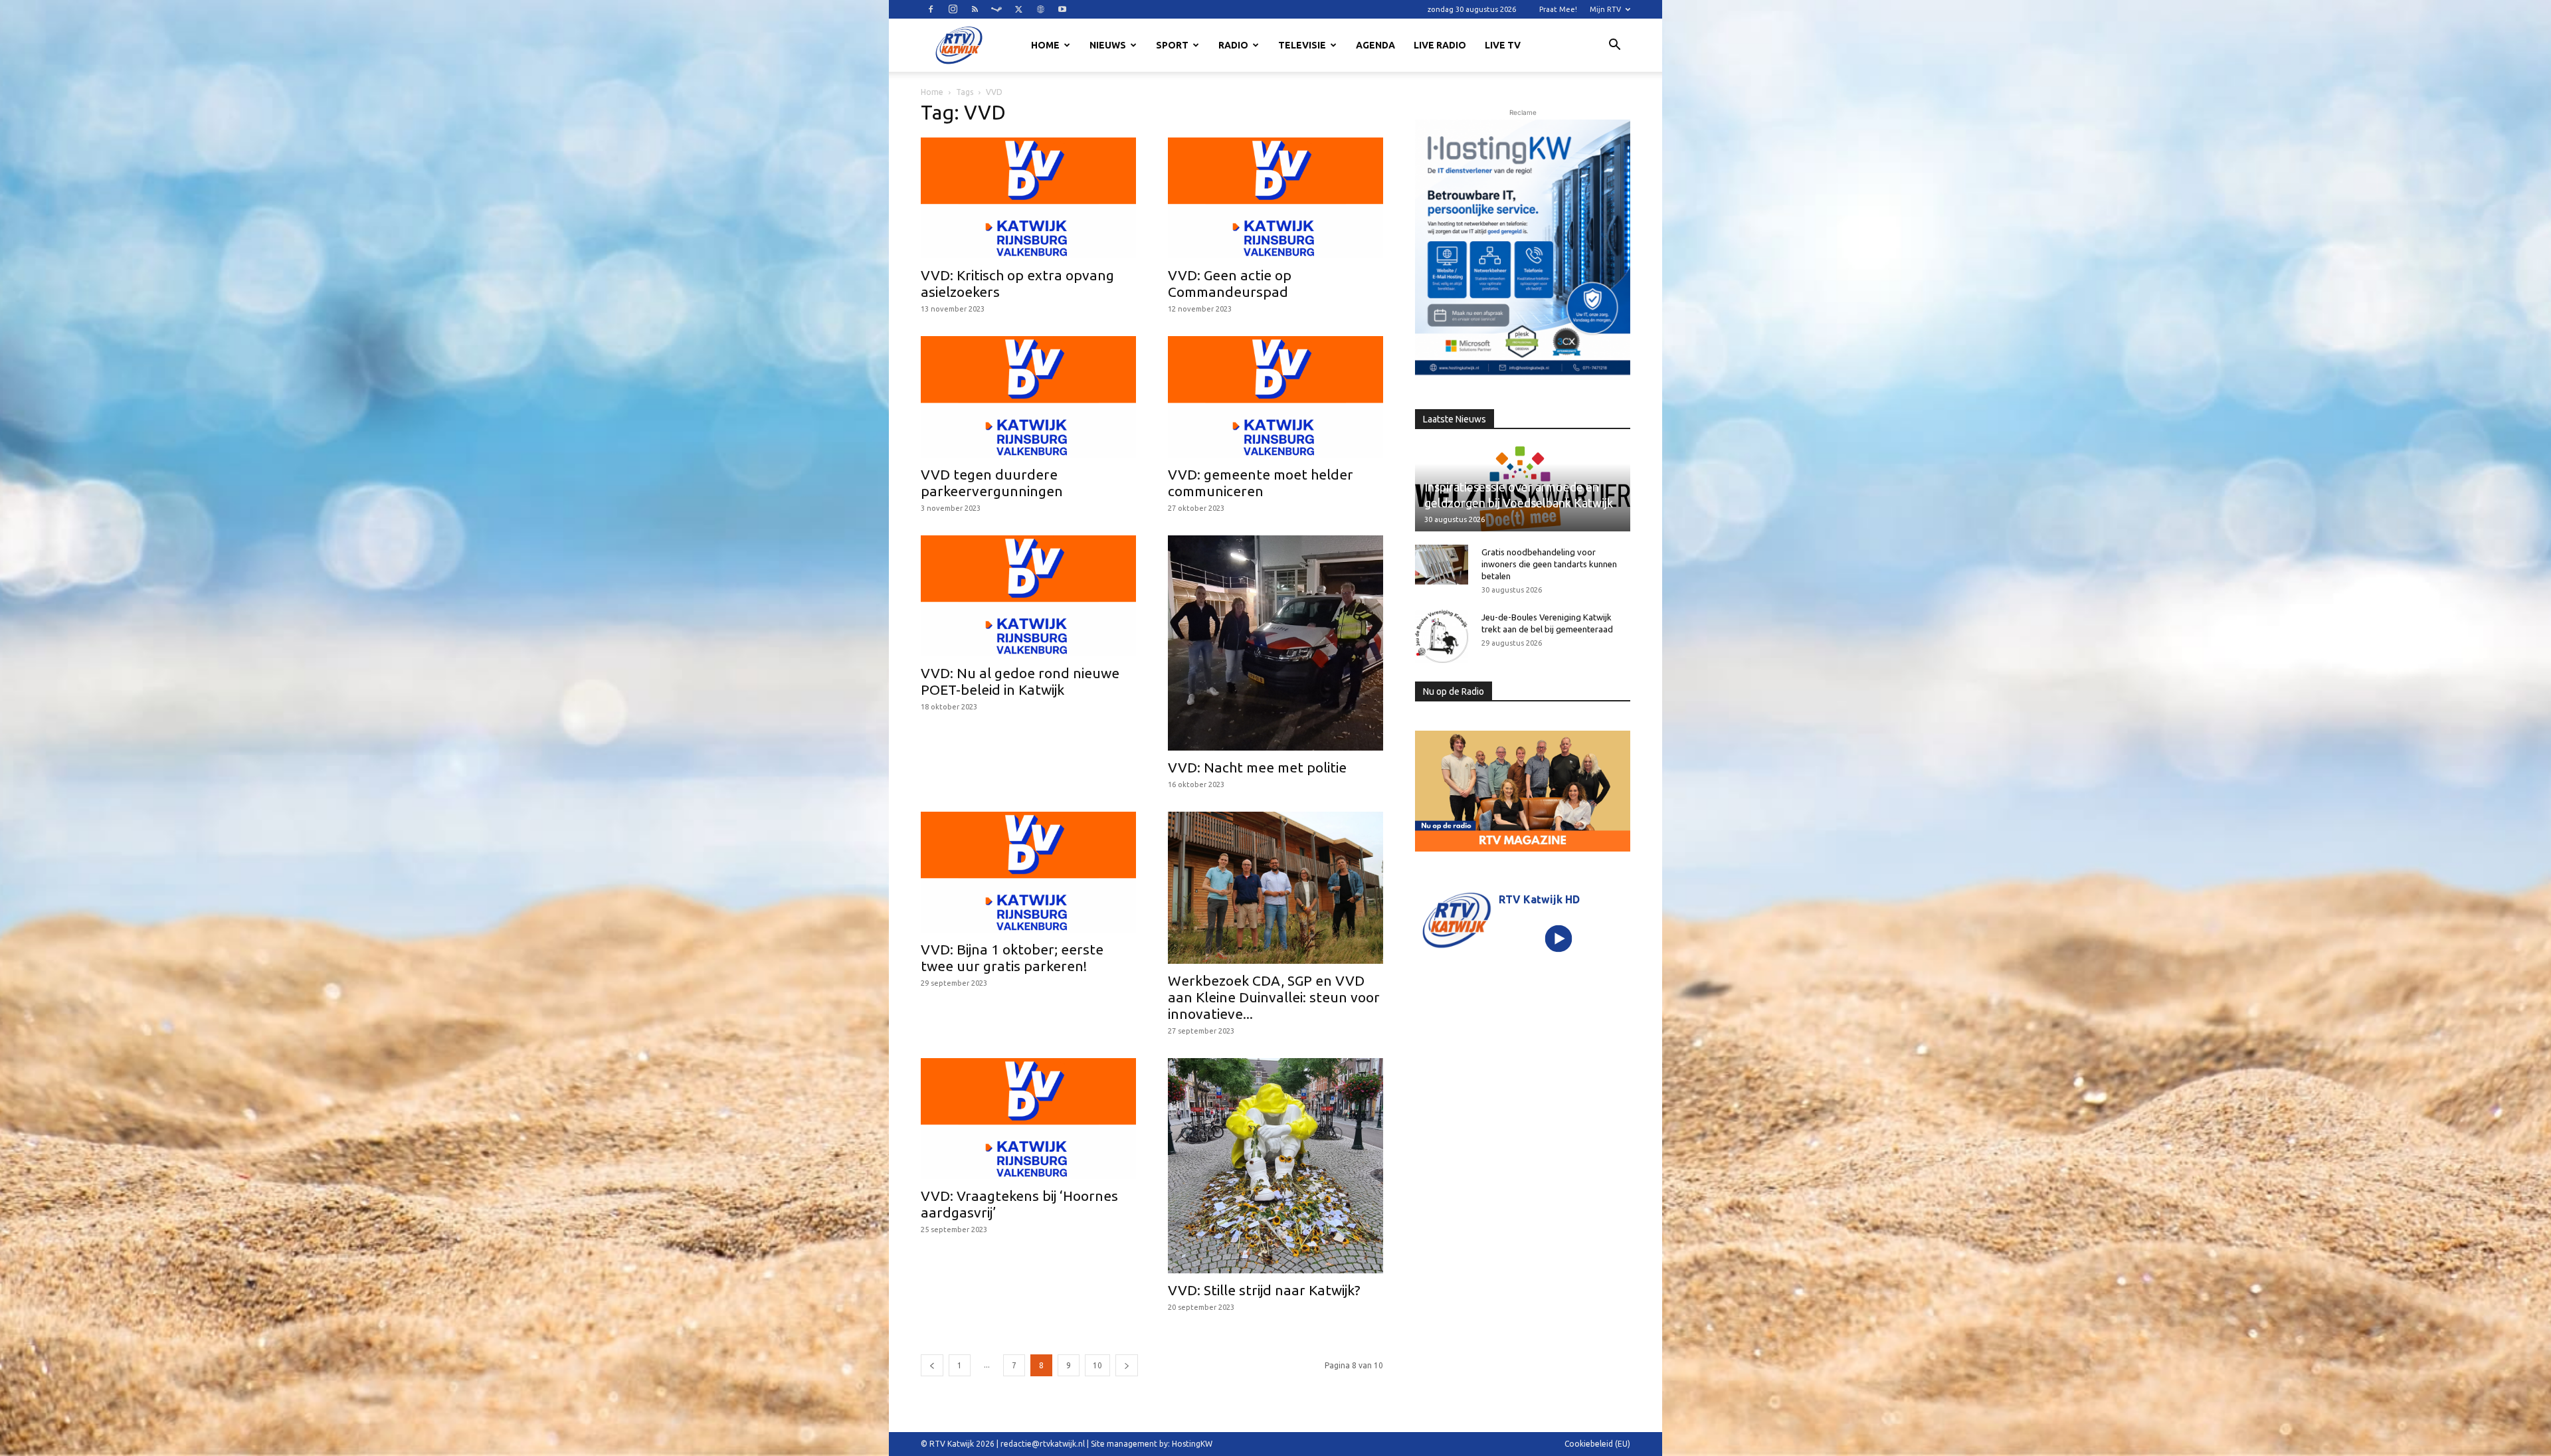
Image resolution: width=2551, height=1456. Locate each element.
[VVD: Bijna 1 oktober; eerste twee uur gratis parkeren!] (1028, 872)
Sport (1172, 45)
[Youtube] (1062, 9)
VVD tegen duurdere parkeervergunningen (992, 483)
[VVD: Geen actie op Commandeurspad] (1275, 198)
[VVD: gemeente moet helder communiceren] (1275, 397)
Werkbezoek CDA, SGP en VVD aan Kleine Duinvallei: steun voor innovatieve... (1274, 997)
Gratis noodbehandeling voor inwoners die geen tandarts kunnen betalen (1549, 564)
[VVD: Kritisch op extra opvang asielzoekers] (1028, 198)
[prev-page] (932, 1365)
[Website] (1040, 9)
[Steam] (996, 9)
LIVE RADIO (1440, 45)
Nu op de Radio (1454, 691)
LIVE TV (1503, 45)
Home (1045, 45)
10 (1097, 1365)
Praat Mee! (1558, 9)
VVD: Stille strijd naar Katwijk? (1264, 1290)
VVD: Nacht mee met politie (1257, 767)
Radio (1233, 45)
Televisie (1302, 45)
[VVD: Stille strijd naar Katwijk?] (1275, 1166)
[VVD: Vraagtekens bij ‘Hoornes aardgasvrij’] (1028, 1119)
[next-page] (1127, 1365)
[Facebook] (931, 9)
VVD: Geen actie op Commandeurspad (1230, 283)
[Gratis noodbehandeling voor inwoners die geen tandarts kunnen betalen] (1442, 565)
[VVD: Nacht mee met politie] (1275, 643)
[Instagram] (953, 9)
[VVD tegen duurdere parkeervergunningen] (1028, 397)
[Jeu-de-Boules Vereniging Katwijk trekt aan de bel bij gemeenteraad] (1442, 636)
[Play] (1559, 938)
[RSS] (975, 9)
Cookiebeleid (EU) (1597, 1444)
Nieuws (1108, 45)
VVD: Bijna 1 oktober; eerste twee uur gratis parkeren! (1012, 957)
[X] (1018, 9)
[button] (1614, 46)
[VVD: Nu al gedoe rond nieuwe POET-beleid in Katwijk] (1028, 596)
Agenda (1375, 45)
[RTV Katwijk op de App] (1523, 250)
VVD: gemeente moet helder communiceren (1261, 483)
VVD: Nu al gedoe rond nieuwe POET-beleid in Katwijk (1020, 681)
